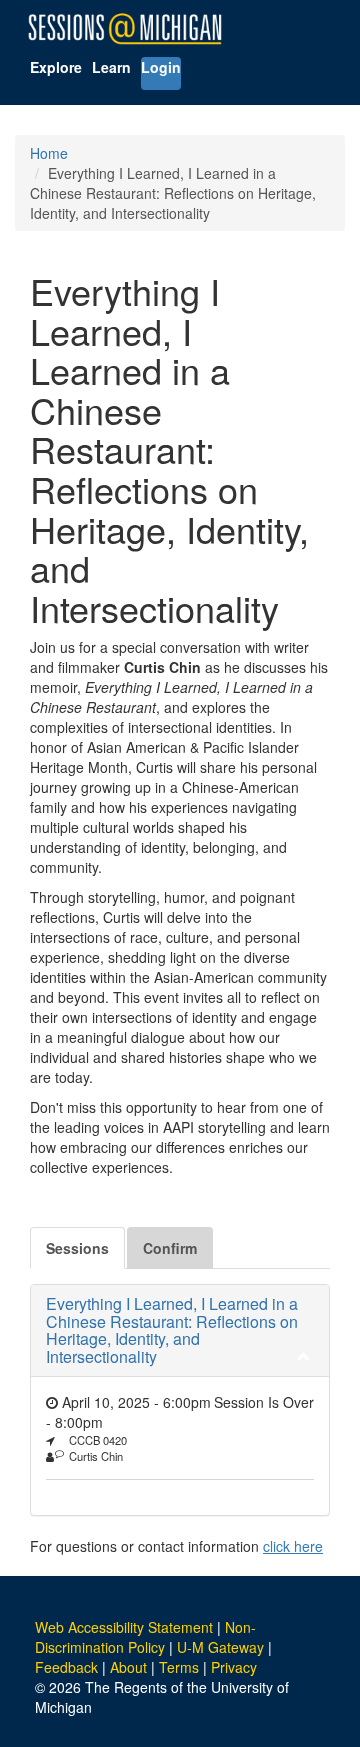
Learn (111, 67)
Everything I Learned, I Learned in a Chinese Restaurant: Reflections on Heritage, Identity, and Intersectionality (172, 1330)
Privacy (234, 1667)
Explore (56, 67)
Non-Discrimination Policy (145, 1637)
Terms (179, 1667)
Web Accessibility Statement (124, 1627)
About (128, 1667)
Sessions (77, 1248)
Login (161, 67)
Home (49, 153)
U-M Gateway (220, 1647)
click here (293, 1546)
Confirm (170, 1248)
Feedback (66, 1667)
